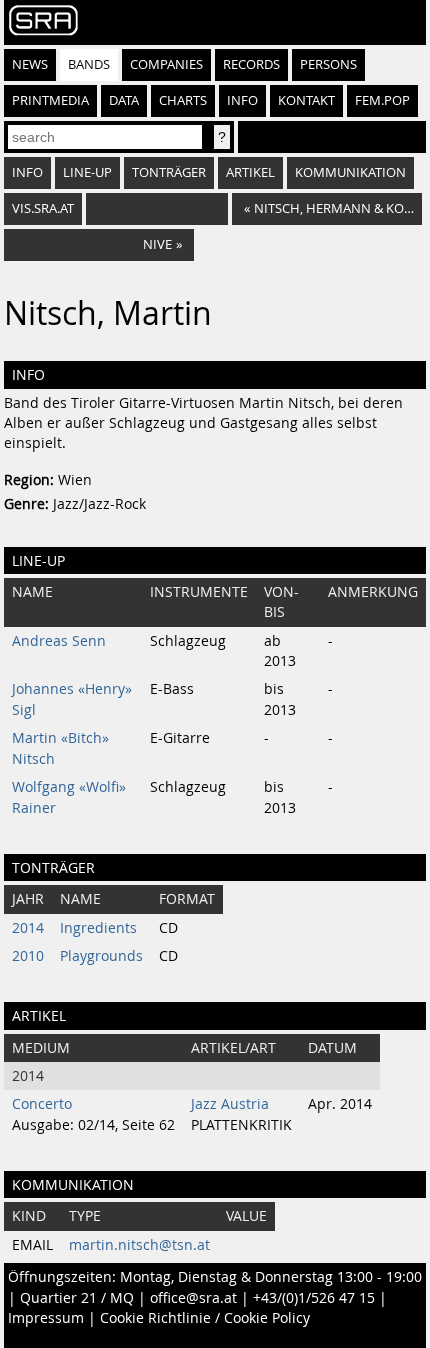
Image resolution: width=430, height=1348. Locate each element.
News (30, 64)
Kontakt (306, 100)
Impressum (46, 1318)
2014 (28, 928)
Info (242, 100)
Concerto (42, 1104)
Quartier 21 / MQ (77, 1298)
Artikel (250, 172)
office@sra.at (193, 1298)
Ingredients (98, 928)
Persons (328, 64)
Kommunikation (350, 172)
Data (124, 100)
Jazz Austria (230, 1104)
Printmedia (50, 100)
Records (251, 64)
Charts (183, 100)
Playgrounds (101, 956)
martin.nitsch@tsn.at (139, 1245)
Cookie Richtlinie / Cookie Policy (205, 1318)
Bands (89, 64)
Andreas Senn (59, 641)
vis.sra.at (43, 208)
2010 (28, 956)
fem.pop (382, 100)
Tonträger (169, 172)
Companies (166, 64)
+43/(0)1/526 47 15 (314, 1298)
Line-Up (87, 172)
